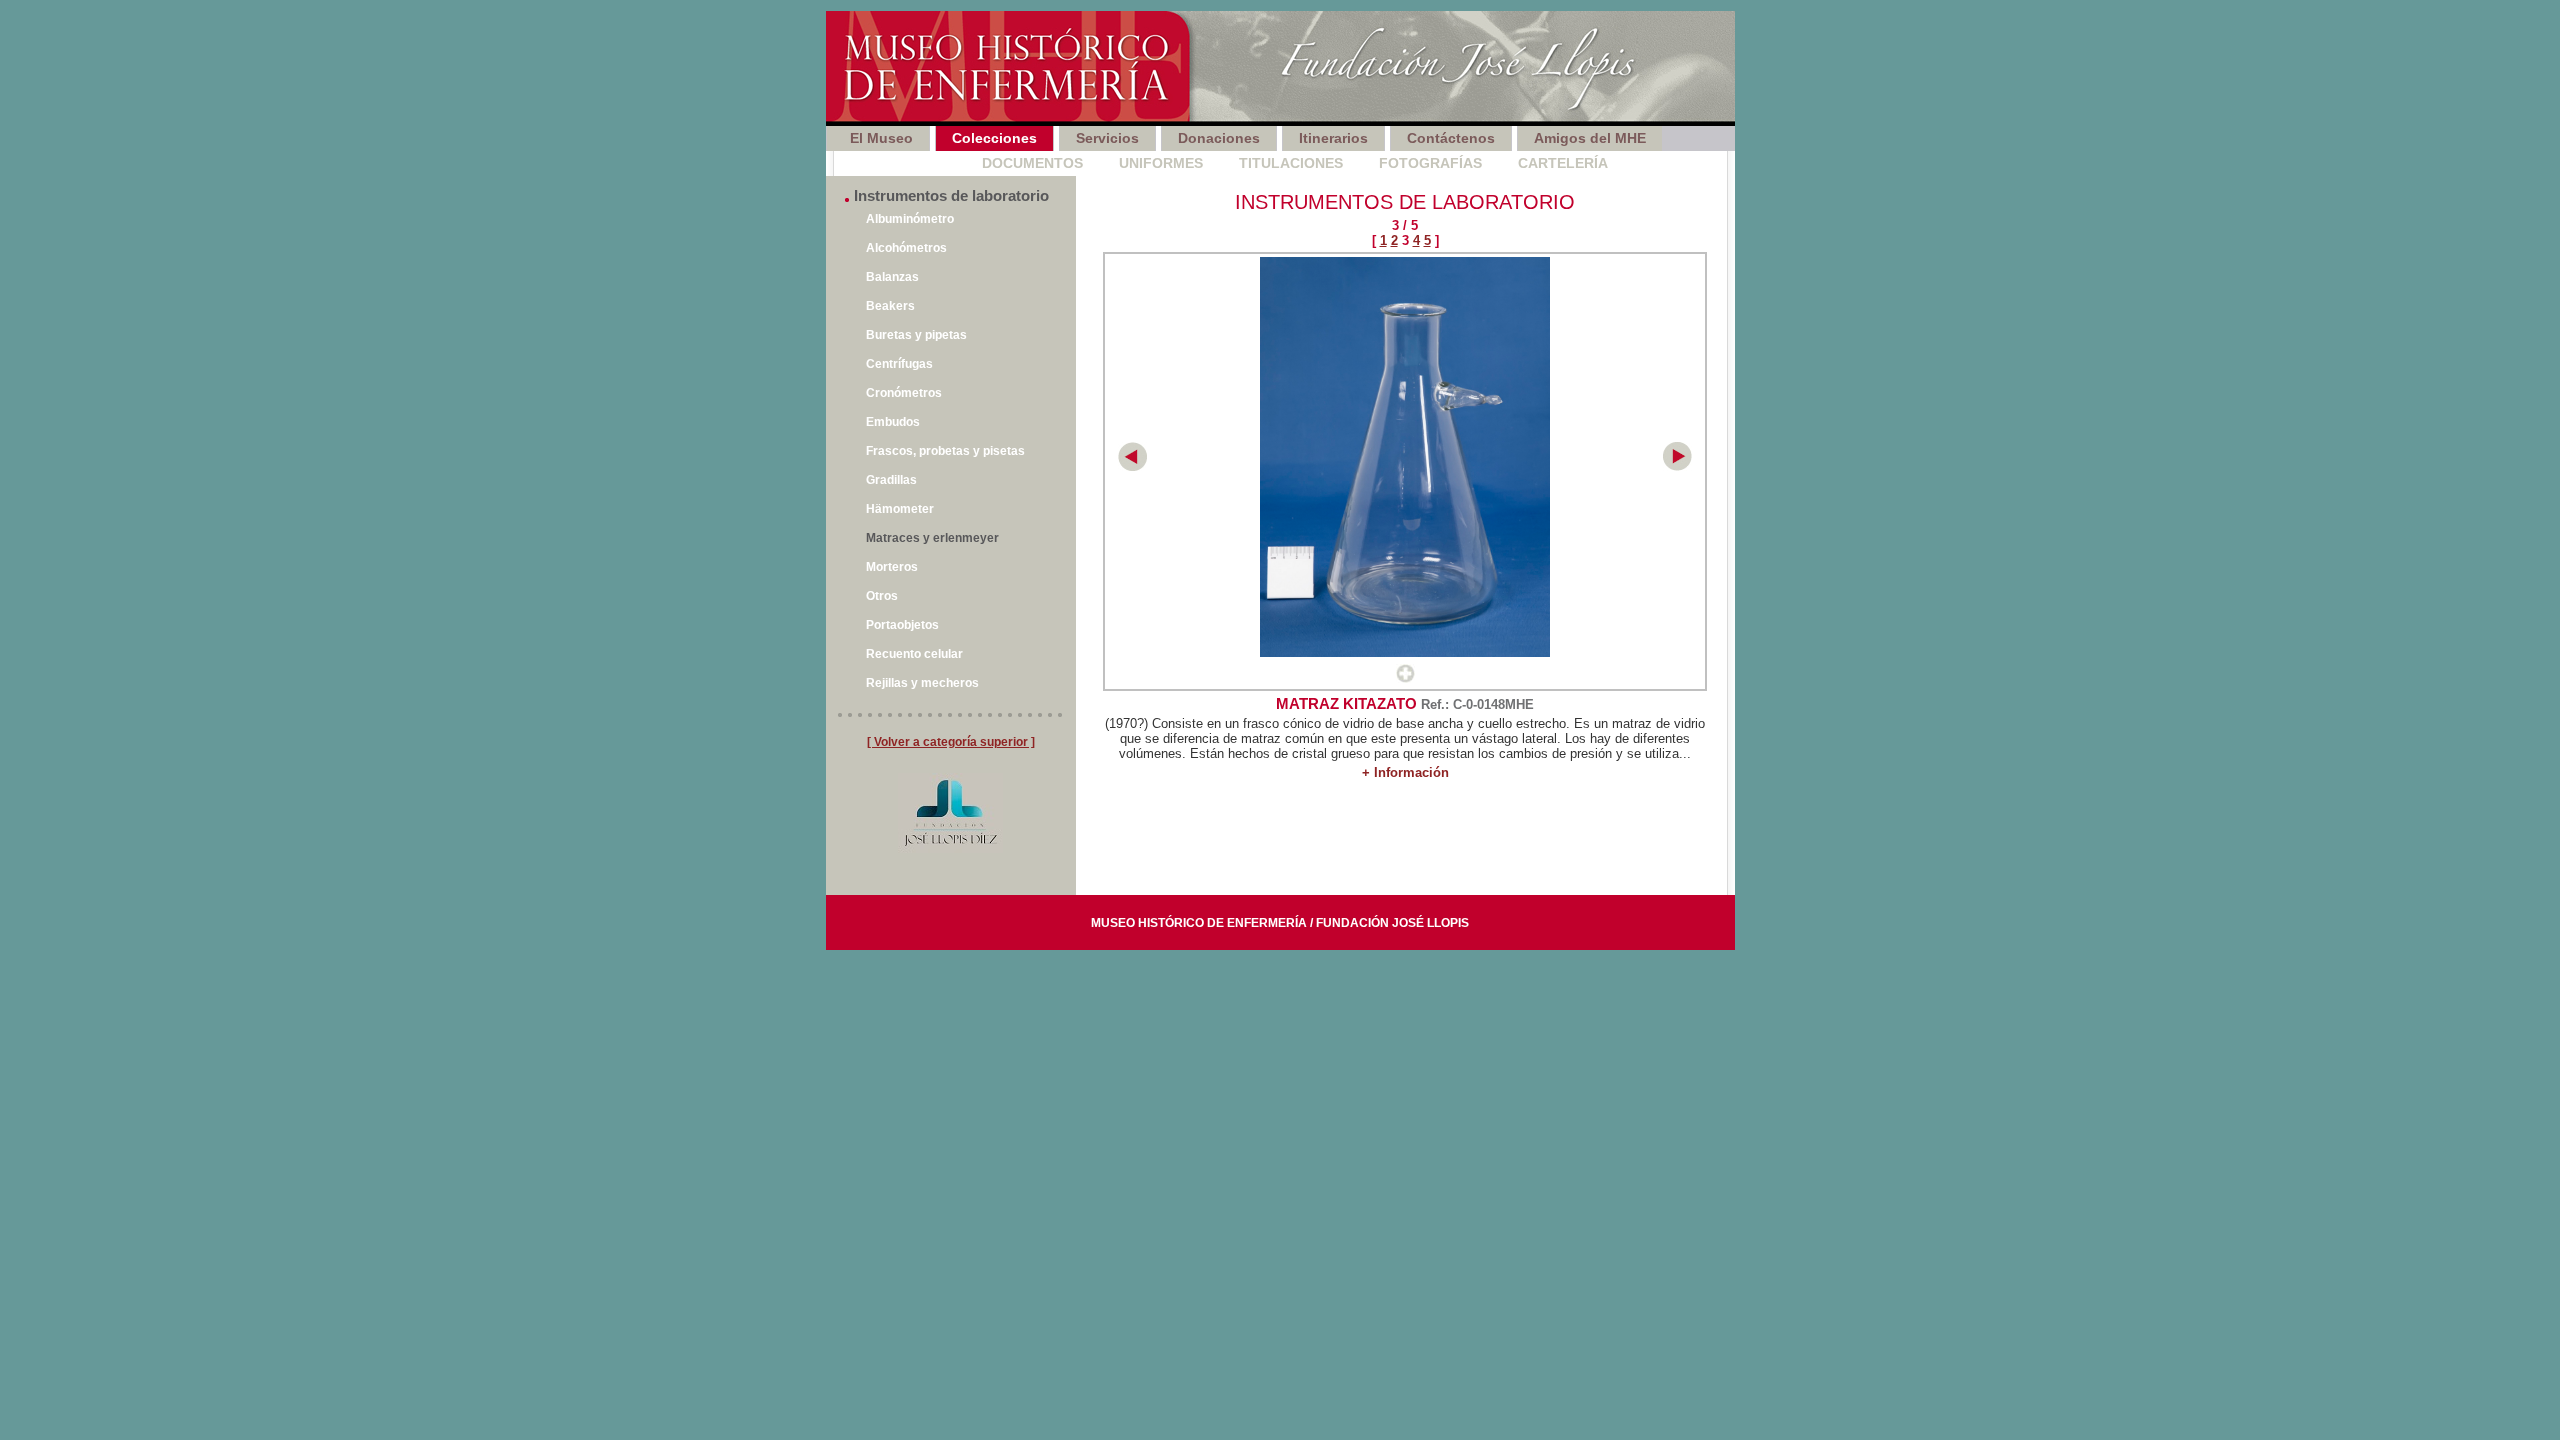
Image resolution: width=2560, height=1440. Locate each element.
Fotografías (1430, 163)
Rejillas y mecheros (922, 683)
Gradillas (891, 480)
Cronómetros (904, 393)
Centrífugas (899, 364)
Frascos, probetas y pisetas (945, 451)
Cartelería (1563, 163)
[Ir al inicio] (1280, 68)
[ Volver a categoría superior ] (951, 742)
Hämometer (900, 509)
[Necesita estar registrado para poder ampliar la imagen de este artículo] (1405, 678)
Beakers (890, 306)
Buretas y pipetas (916, 335)
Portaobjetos (902, 625)
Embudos (893, 422)
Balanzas (892, 277)
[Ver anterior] (1132, 466)
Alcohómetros (906, 248)
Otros (882, 596)
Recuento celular (914, 654)
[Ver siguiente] (1677, 466)
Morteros (892, 567)
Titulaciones (1291, 163)
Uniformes (1161, 163)
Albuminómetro (910, 219)
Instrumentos (890, 163)
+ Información (1405, 772)
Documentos (1032, 163)
